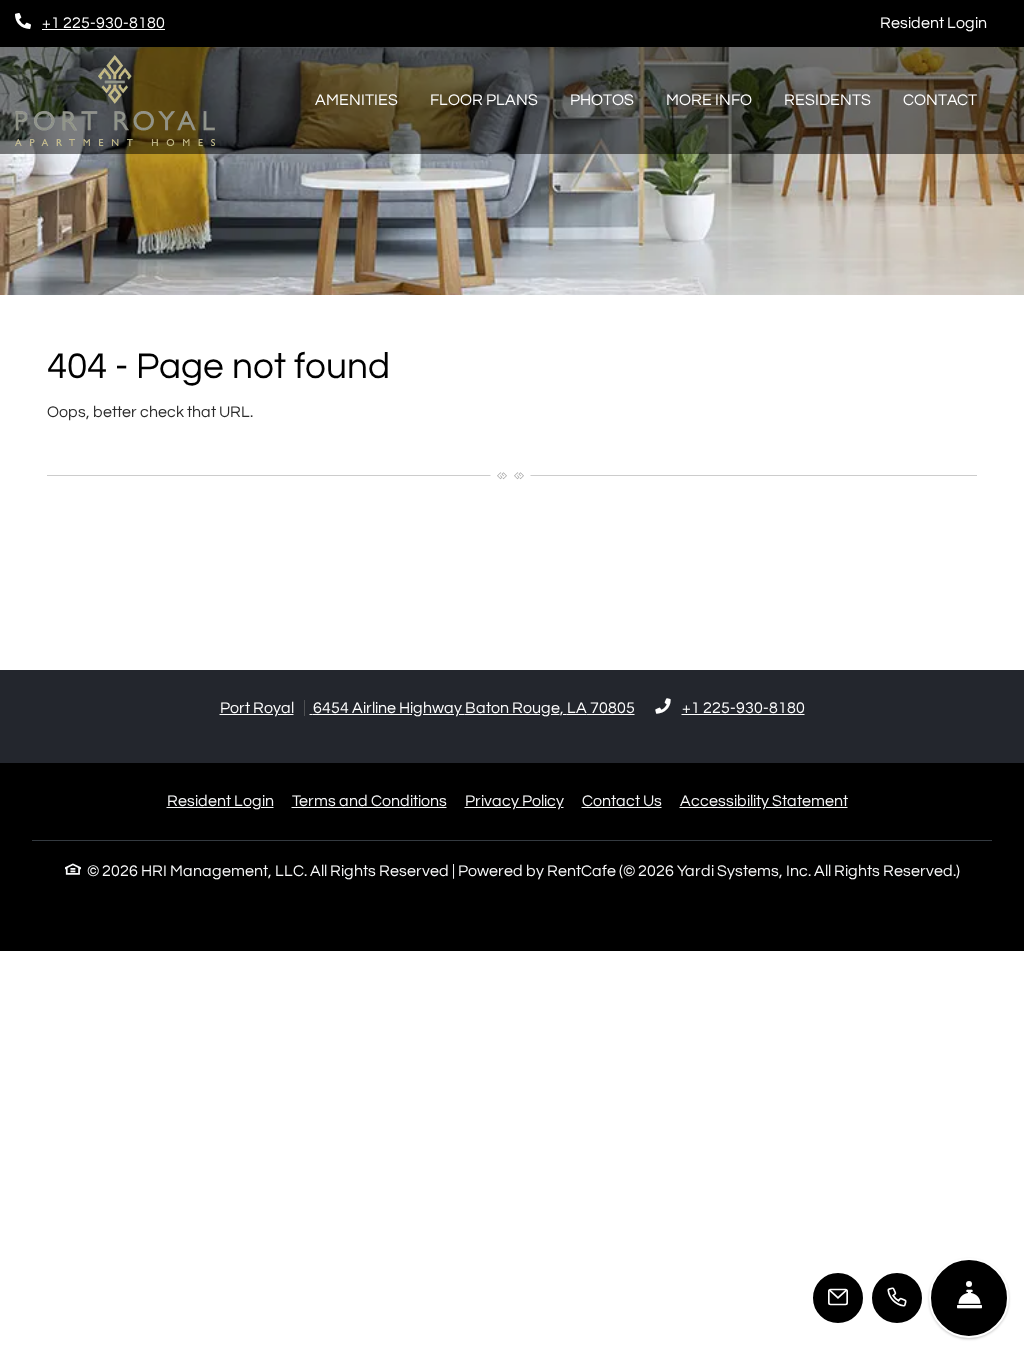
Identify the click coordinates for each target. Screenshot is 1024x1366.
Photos (602, 100)
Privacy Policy (514, 800)
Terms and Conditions (369, 800)
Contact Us (622, 801)
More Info (709, 100)
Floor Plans (484, 100)
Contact (940, 100)
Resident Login (944, 22)
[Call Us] (897, 1298)
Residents (827, 100)
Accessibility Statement (764, 800)
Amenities (356, 100)
